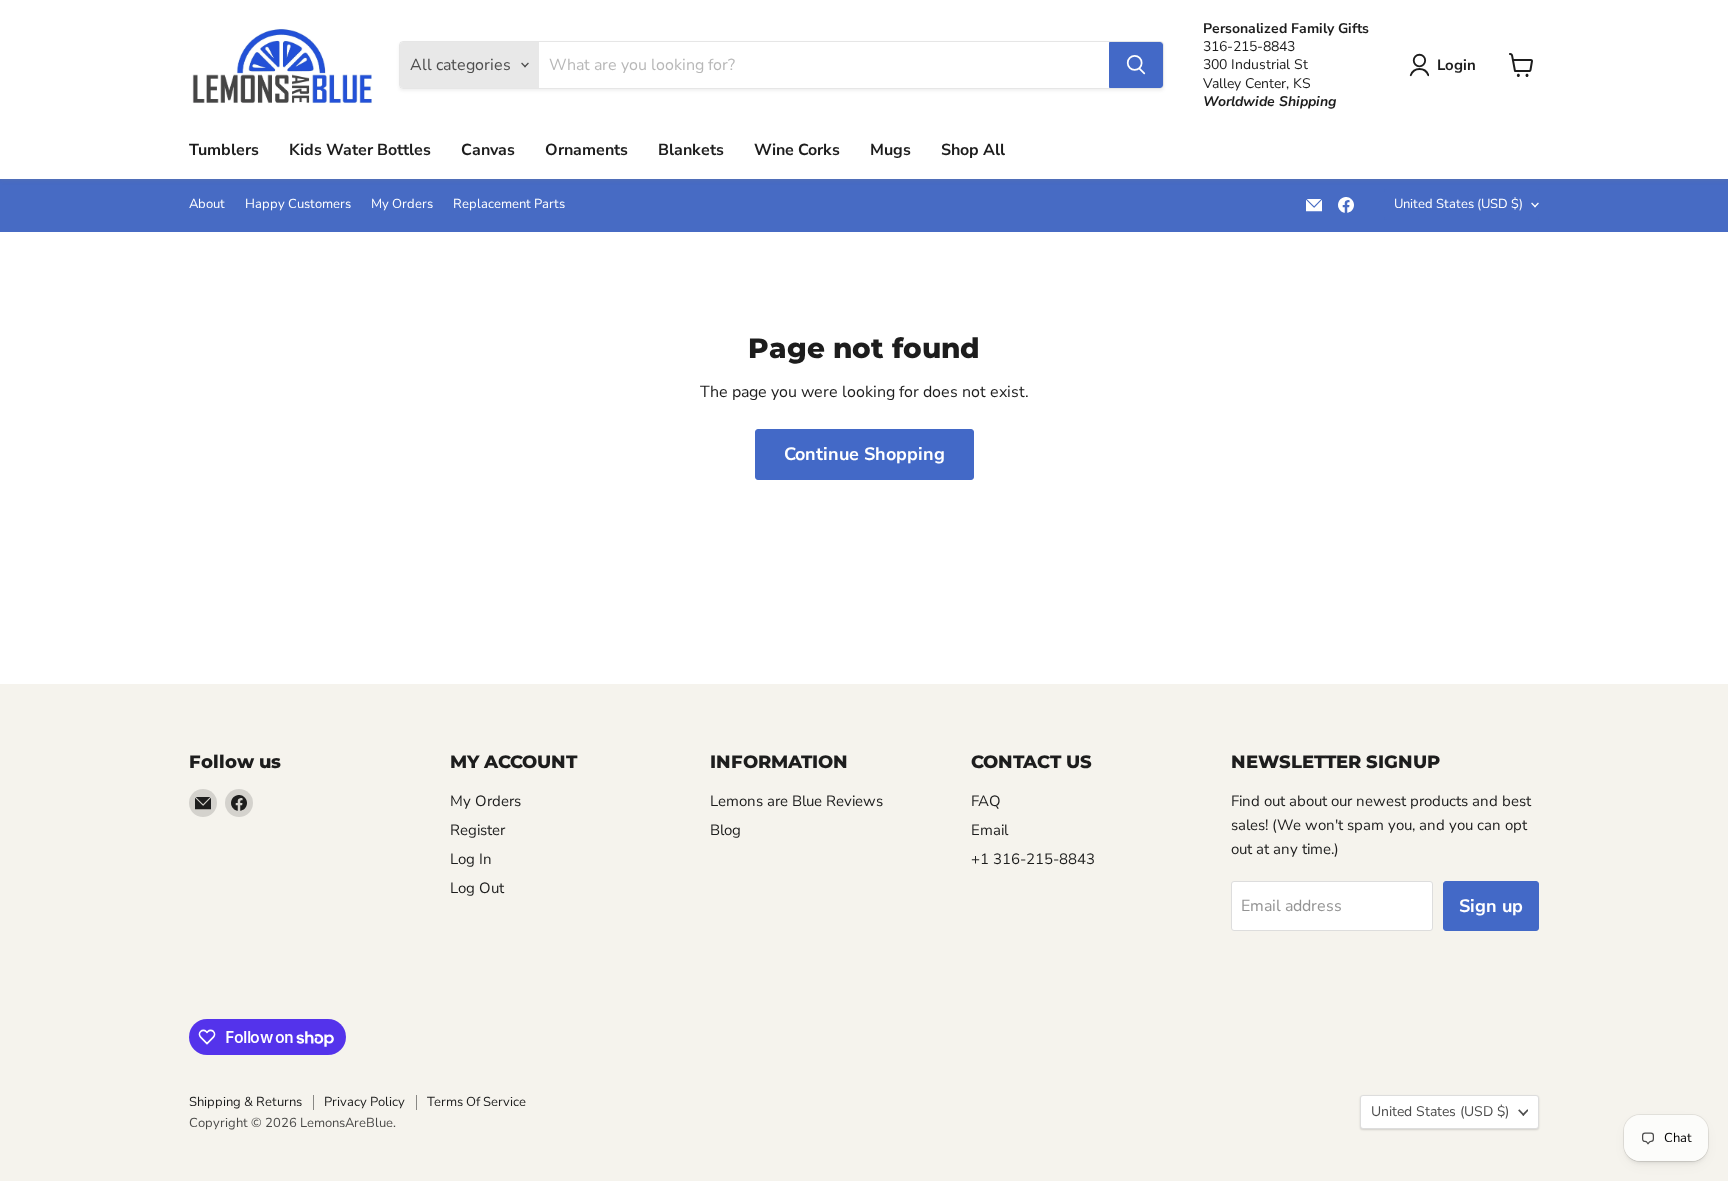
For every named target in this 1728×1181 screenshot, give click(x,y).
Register (477, 830)
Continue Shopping (864, 454)
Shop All (973, 150)
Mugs (890, 150)
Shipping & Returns (245, 1102)
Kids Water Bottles (360, 150)
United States (1458, 204)
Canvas (488, 150)
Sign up (1491, 906)
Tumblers (224, 150)
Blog (725, 830)
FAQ (986, 801)
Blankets (691, 150)
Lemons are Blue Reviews (796, 801)
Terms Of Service (476, 1102)
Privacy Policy (364, 1102)
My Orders (402, 204)
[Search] (1136, 65)
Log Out (477, 888)
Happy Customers (298, 204)
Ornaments (586, 150)
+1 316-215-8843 (1033, 859)
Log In (471, 859)
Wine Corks (797, 150)
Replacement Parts (509, 204)
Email (989, 830)
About (207, 204)
